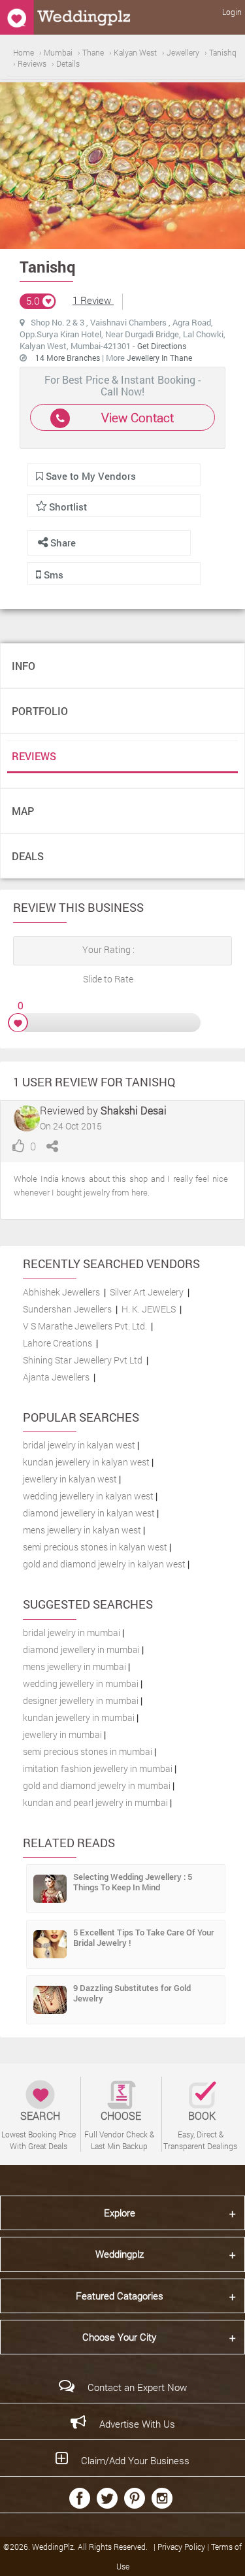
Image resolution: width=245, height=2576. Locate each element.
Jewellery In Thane (159, 358)
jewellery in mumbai (62, 1734)
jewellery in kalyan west (70, 1479)
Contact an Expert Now (137, 2387)
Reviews (34, 756)
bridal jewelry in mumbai (72, 1632)
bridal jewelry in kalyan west (79, 1445)
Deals (28, 856)
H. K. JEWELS (149, 1309)
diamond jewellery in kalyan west (89, 1513)
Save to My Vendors (90, 476)
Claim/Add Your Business (135, 2460)
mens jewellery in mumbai (74, 1666)
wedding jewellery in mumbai (81, 1683)
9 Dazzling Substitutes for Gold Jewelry (132, 1993)
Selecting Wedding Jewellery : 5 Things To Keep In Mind (133, 1882)
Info (24, 666)
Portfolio (40, 711)
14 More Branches (69, 358)
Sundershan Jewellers (67, 1309)
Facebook (80, 2498)
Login (232, 12)
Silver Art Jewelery (147, 1292)
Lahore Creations (57, 1343)
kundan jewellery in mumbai (79, 1717)
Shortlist (68, 507)
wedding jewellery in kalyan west (88, 1496)
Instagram (162, 2498)
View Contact (138, 417)
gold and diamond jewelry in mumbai (97, 1785)
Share (62, 543)
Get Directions (162, 346)
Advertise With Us (137, 2424)
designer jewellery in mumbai (81, 1700)
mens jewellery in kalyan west (82, 1530)
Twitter (107, 2498)
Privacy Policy (182, 2547)
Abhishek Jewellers (61, 1292)
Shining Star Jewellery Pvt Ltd (83, 1360)
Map (23, 811)
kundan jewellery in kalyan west (86, 1462)
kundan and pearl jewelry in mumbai (95, 1802)
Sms (52, 575)
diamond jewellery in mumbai (81, 1649)
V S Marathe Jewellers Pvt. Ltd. (85, 1326)
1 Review (93, 300)
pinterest (135, 2498)
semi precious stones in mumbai (88, 1751)
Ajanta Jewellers (56, 1377)
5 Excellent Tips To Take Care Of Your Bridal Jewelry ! (144, 1937)
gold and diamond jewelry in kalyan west (104, 1564)
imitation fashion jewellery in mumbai (98, 1768)
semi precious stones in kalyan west (95, 1547)
